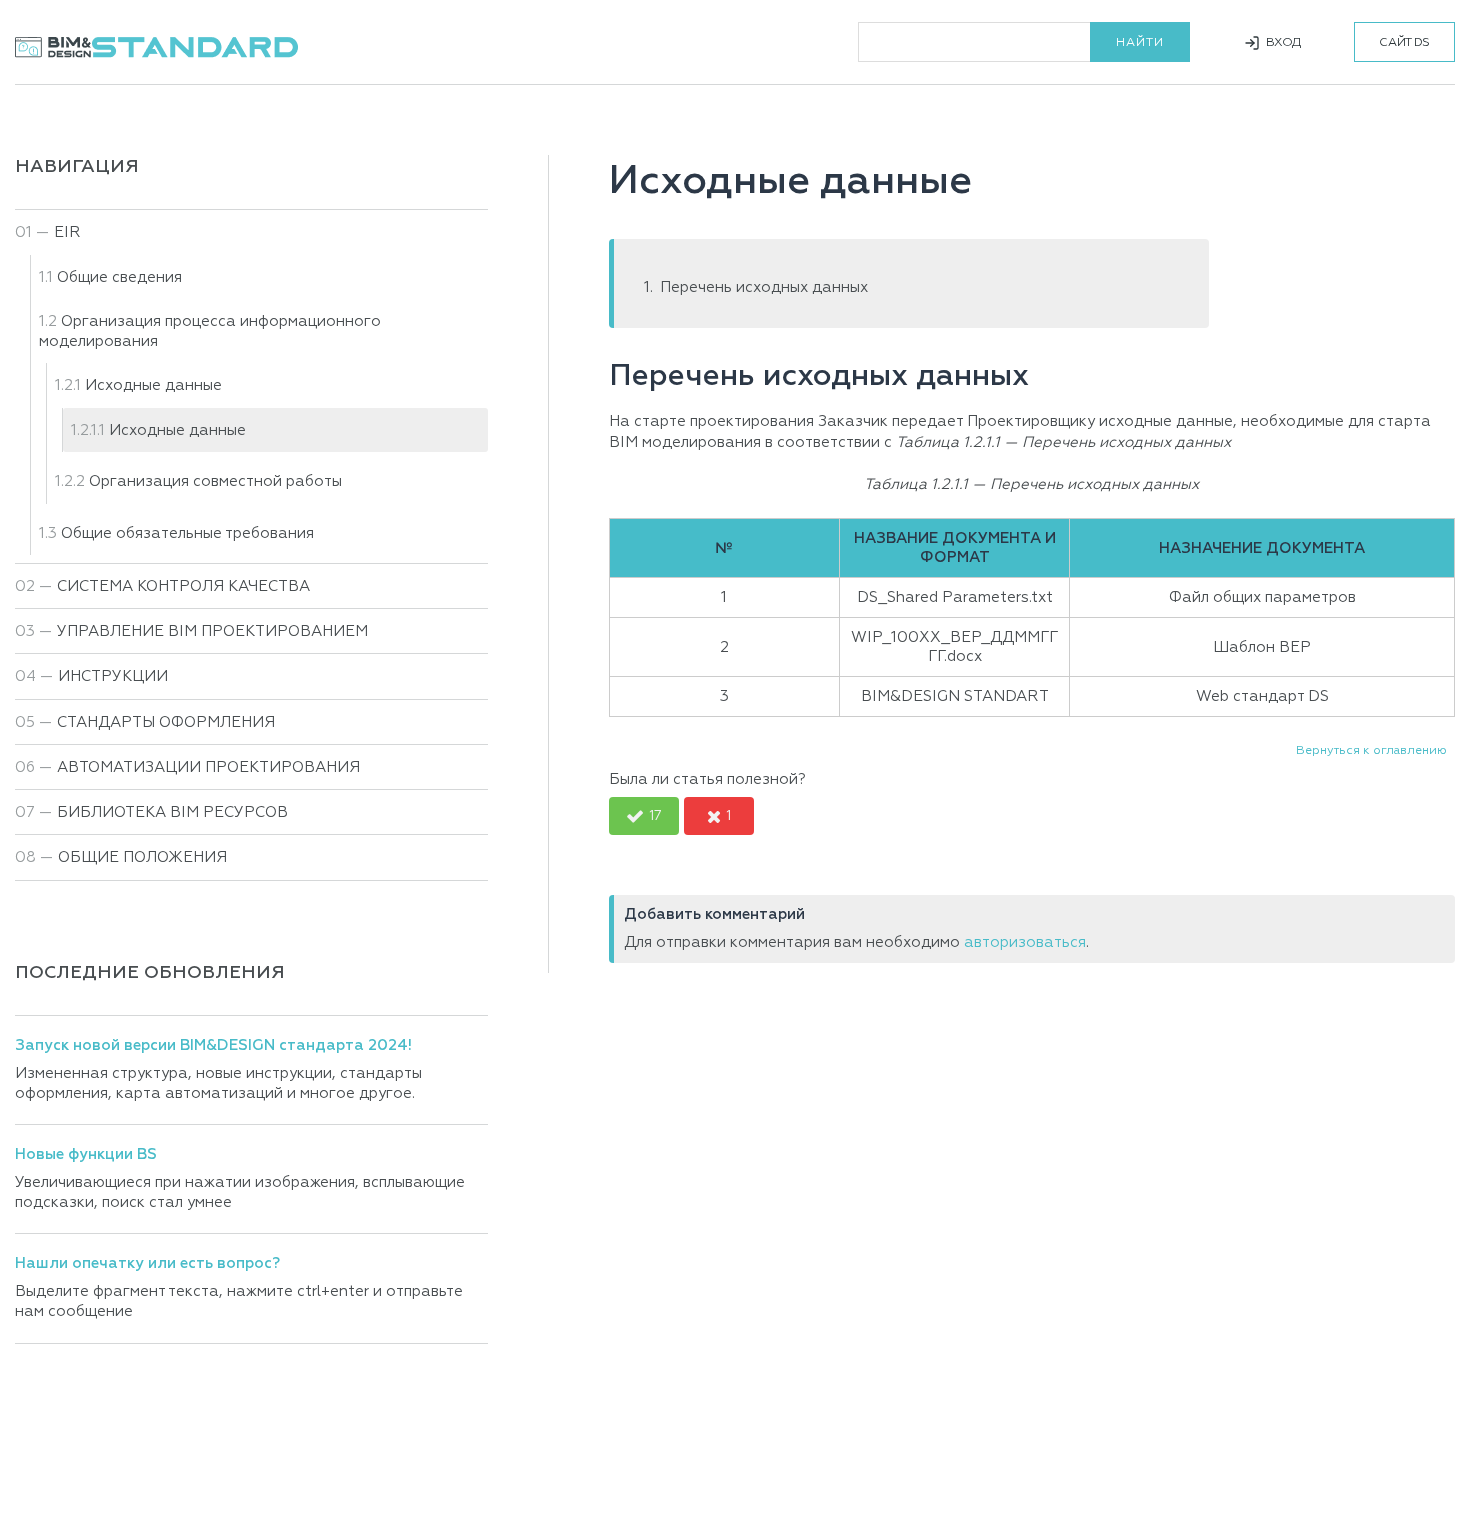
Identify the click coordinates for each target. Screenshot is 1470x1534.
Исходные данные (177, 430)
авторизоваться (1025, 942)
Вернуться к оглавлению (1371, 751)
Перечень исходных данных (764, 287)
